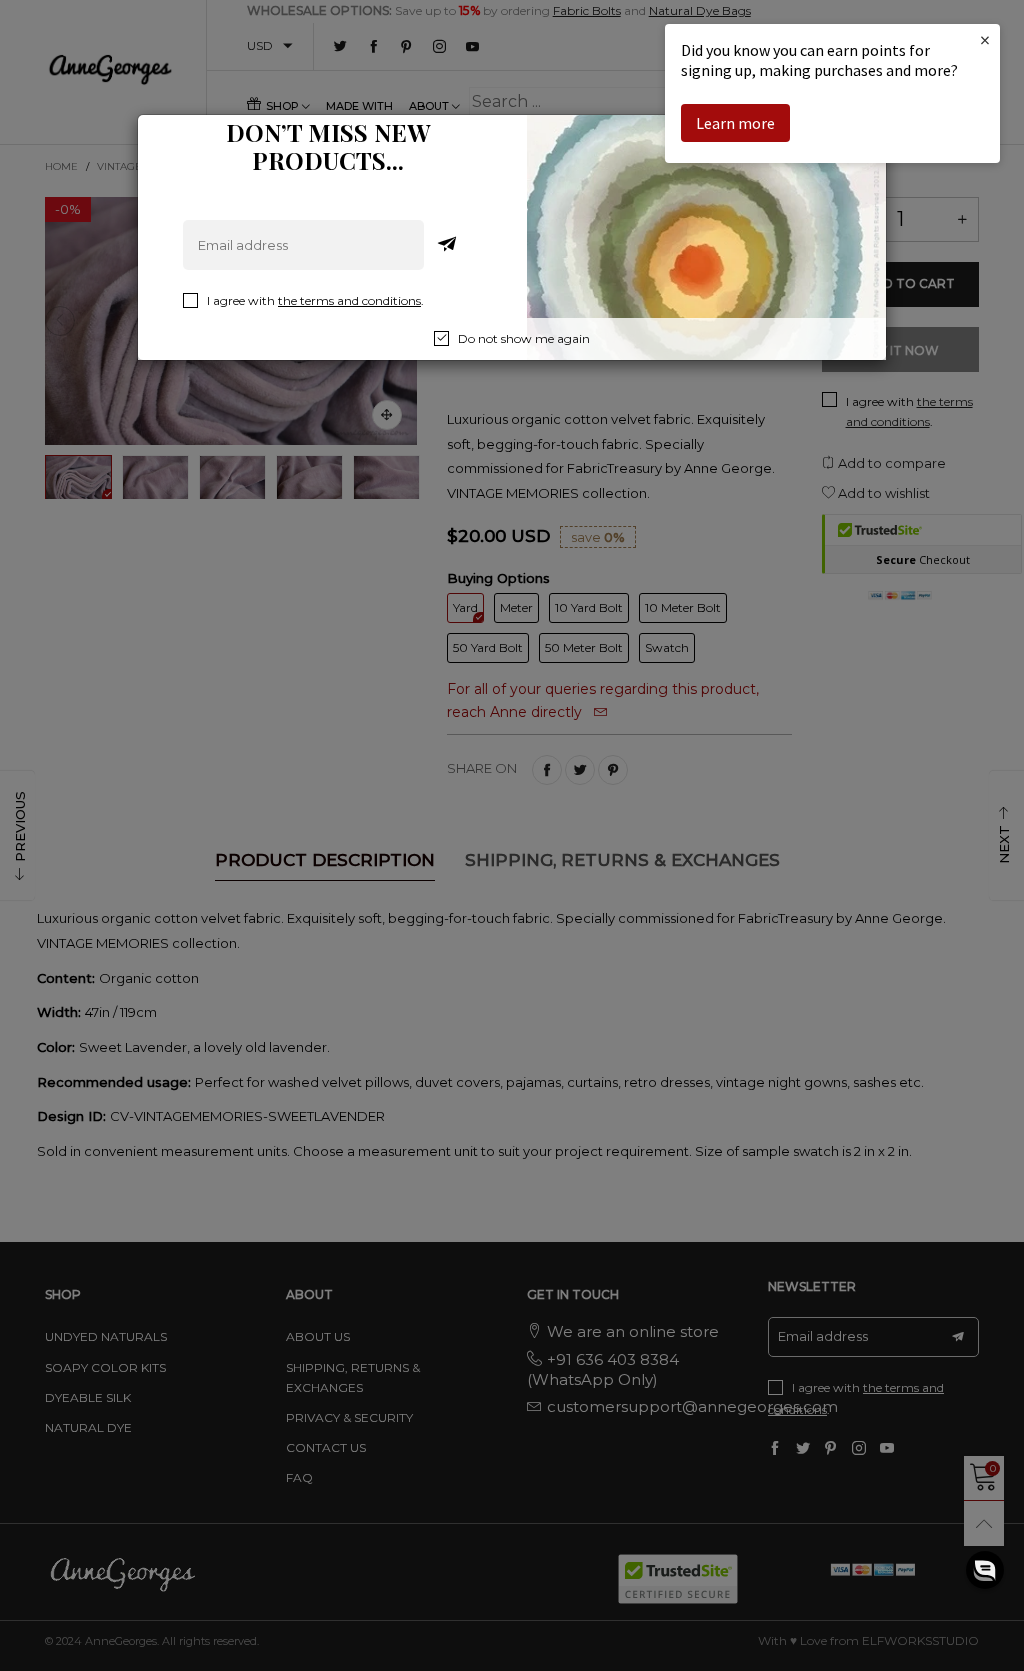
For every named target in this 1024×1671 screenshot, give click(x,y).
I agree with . (315, 300)
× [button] (985, 39)
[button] (985, 1570)
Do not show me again (524, 338)
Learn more (735, 123)
